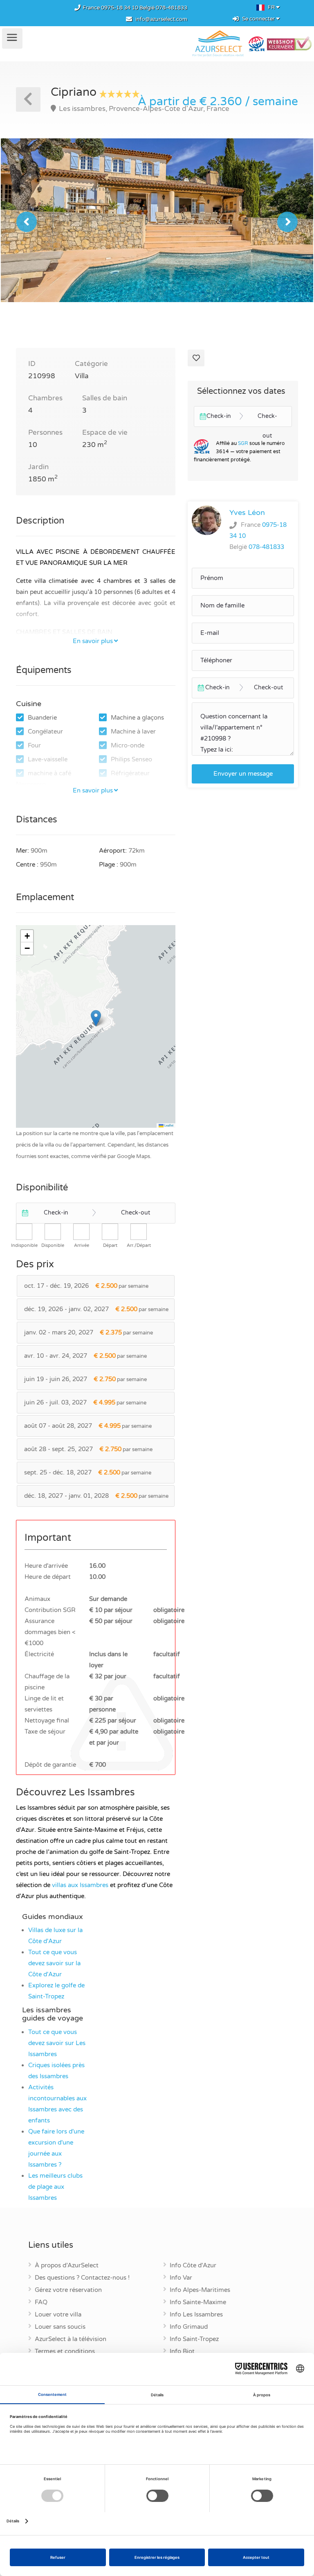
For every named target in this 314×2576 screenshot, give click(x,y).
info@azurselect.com (161, 19)
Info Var (181, 2278)
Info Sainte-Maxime (198, 2303)
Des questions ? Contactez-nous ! (82, 2278)
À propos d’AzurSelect (67, 2266)
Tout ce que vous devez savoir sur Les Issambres (57, 2043)
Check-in (56, 1213)
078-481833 (172, 8)
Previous (27, 222)
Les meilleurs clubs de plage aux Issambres (55, 2187)
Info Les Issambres (196, 2315)
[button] (96, 1018)
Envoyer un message (243, 774)
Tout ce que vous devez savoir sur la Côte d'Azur (54, 1963)
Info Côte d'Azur (193, 2266)
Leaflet (168, 1125)
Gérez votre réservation (68, 2290)
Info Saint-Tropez (194, 2339)
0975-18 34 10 (120, 8)
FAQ (41, 2303)
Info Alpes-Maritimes (200, 2290)
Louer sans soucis (60, 2327)
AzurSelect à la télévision (71, 2339)
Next (287, 222)
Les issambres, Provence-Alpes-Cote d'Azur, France (143, 109)
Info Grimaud (189, 2327)
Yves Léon (247, 512)
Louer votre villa (58, 2315)
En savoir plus (93, 641)
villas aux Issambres (80, 1885)
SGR (243, 443)
